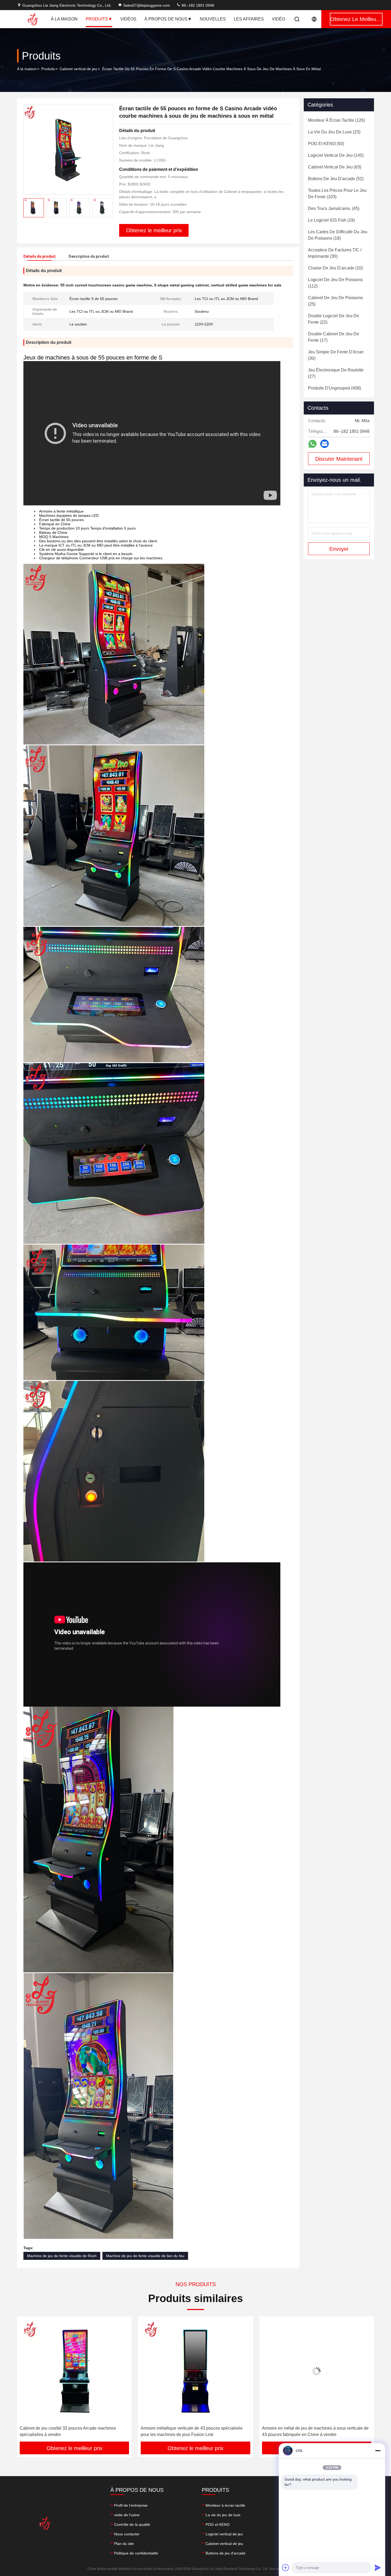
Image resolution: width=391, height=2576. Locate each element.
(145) (336, 155)
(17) (334, 337)
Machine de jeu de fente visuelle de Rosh (62, 2256)
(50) (326, 144)
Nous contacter (127, 2534)
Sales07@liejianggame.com (147, 5)
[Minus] (378, 2451)
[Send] (378, 2567)
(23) (334, 132)
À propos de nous (166, 19)
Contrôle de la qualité (132, 2524)
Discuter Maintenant (339, 459)
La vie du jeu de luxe (223, 2515)
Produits (97, 19)
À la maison (64, 19)
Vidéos (128, 19)
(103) (337, 194)
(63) (335, 167)
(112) (335, 283)
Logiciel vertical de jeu (224, 2534)
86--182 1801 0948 (197, 5)
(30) (335, 253)
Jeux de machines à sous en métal (173, 2428)
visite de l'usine (127, 2515)
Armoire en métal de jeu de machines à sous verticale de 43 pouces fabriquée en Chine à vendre (73, 2431)
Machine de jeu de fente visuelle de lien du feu (145, 2256)
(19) (331, 220)
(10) (335, 268)
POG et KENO (218, 2524)
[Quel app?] (312, 444)
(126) (336, 120)
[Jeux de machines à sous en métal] (195, 2371)
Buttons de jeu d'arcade (226, 2553)
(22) (334, 319)
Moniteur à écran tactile (225, 2505)
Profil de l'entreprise (131, 2505)
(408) (334, 388)
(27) (336, 373)
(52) (336, 179)
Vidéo (278, 19)
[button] (27, 2381)
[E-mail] (325, 444)
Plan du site (124, 2544)
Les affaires (249, 19)
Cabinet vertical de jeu (78, 69)
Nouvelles (213, 19)
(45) (334, 208)
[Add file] (286, 2567)
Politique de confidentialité (136, 2553)
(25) (335, 301)
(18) (338, 235)
